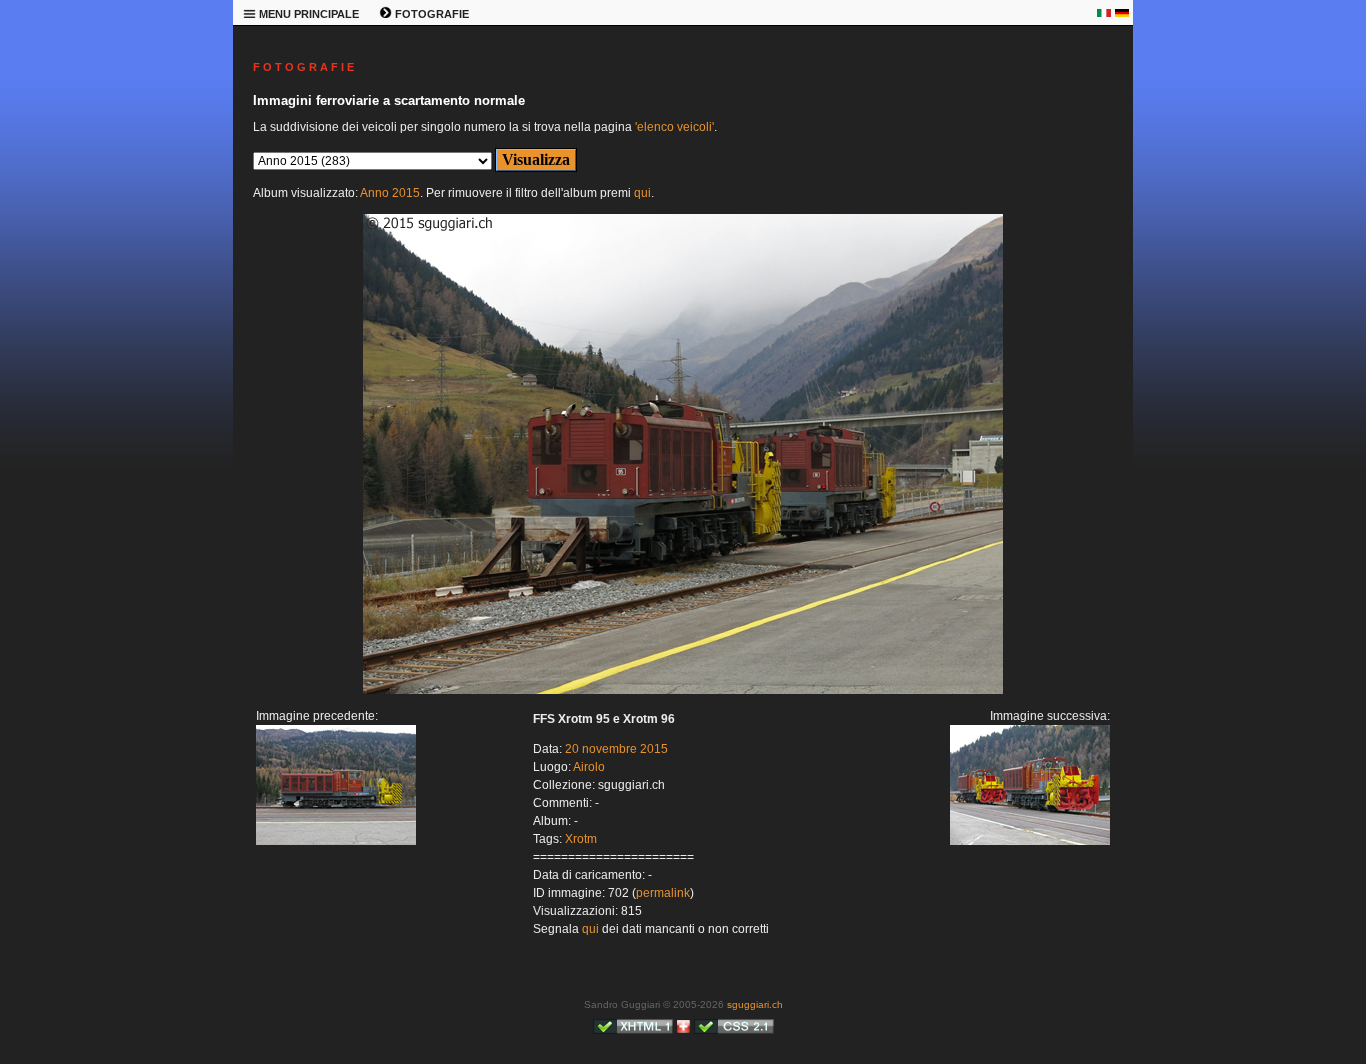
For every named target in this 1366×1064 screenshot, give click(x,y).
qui (642, 193)
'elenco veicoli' (674, 127)
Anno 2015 (390, 193)
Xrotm (581, 839)
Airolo (589, 767)
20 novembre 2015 (616, 749)
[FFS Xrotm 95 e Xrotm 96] (683, 690)
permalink (663, 893)
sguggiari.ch (755, 1004)
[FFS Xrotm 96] (336, 841)
